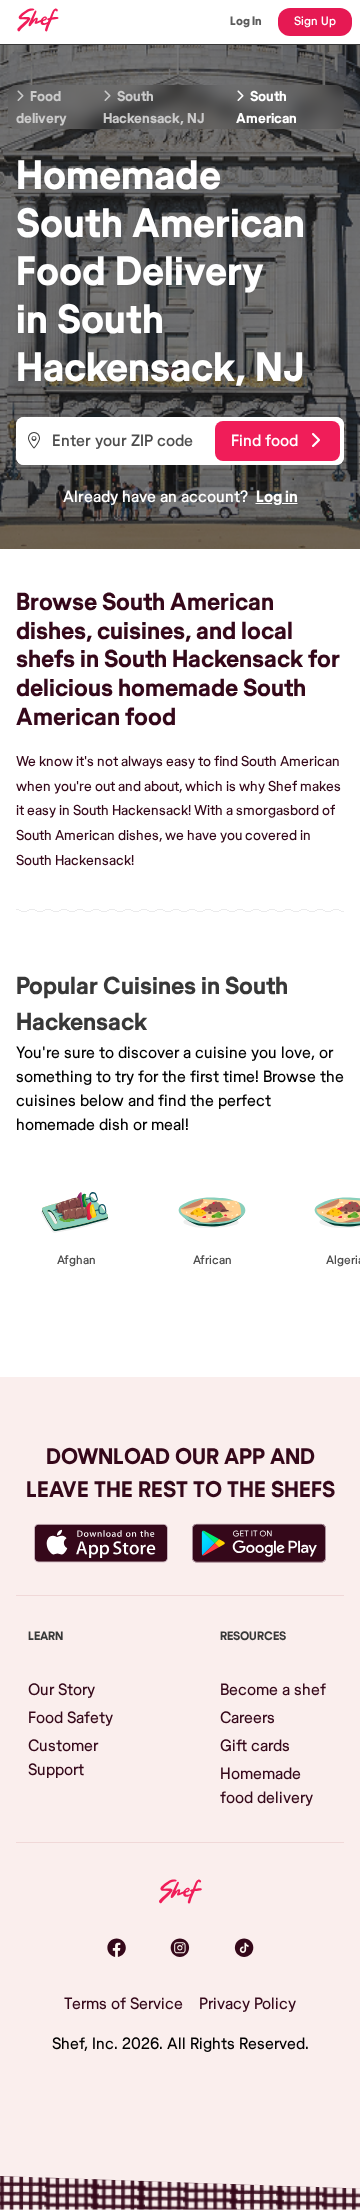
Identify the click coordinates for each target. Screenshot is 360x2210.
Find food (264, 441)
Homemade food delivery (266, 1786)
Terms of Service (123, 2004)
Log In (246, 21)
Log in (277, 497)
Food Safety (70, 1718)
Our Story (61, 1690)
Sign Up (315, 21)
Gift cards (255, 1746)
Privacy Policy (247, 2004)
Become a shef (273, 1690)
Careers (247, 1718)
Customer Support (63, 1758)
